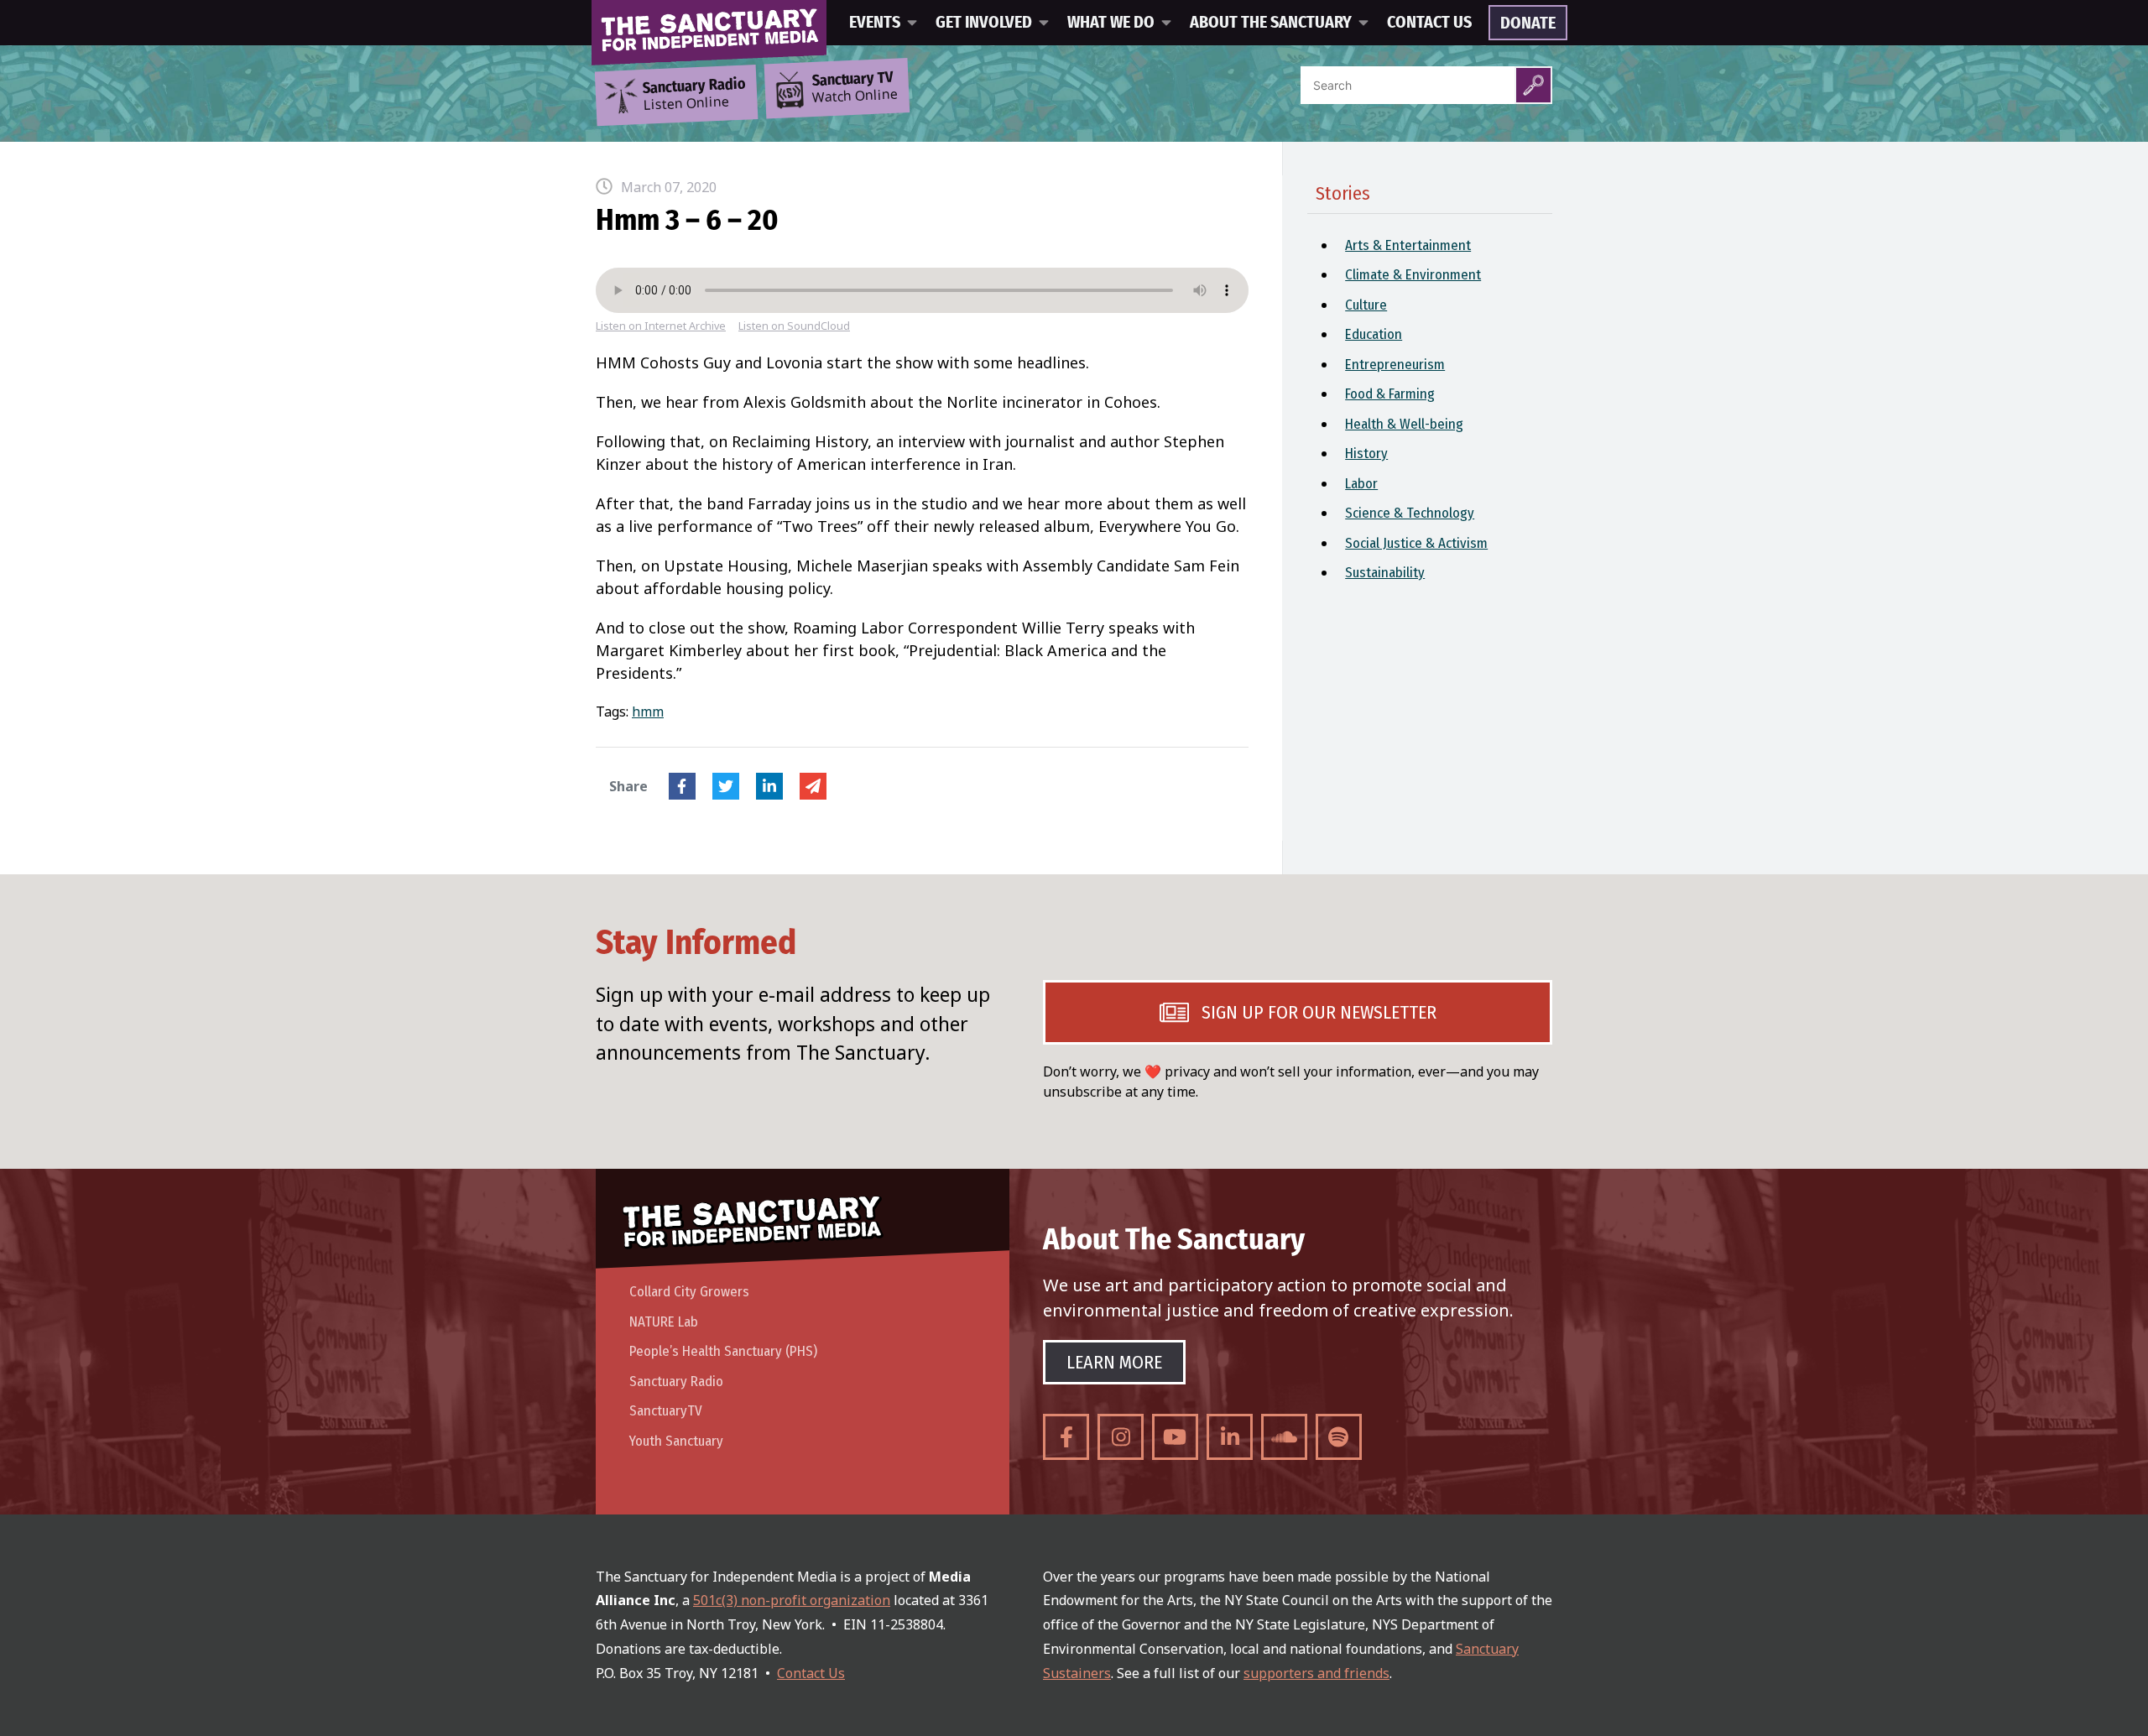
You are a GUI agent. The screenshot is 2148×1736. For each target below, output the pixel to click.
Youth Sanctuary (676, 1441)
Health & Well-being (1404, 424)
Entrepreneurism (1395, 365)
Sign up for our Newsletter (1319, 1012)
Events (875, 23)
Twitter (726, 786)
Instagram (1121, 1437)
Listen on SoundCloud (794, 326)
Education (1374, 334)
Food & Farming (1390, 394)
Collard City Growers (689, 1292)
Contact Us (1429, 23)
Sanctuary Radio (676, 1382)
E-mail (813, 786)
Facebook (682, 786)
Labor (1361, 484)
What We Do (1111, 23)
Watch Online (855, 88)
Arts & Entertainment (1408, 245)
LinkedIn (769, 786)
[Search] (1533, 85)
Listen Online (694, 95)
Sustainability (1385, 573)
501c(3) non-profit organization (792, 1600)
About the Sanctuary (1271, 23)
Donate (1528, 23)
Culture (1366, 305)
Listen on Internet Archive (661, 326)
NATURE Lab (664, 1322)
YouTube (1175, 1437)
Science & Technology (1410, 513)
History (1366, 454)
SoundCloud (1284, 1437)
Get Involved (984, 23)
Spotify (1339, 1437)
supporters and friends (1316, 1673)
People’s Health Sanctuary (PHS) (723, 1351)
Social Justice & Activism (1416, 543)
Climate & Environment (1413, 275)
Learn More (1114, 1362)
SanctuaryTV (666, 1411)
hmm (648, 712)
